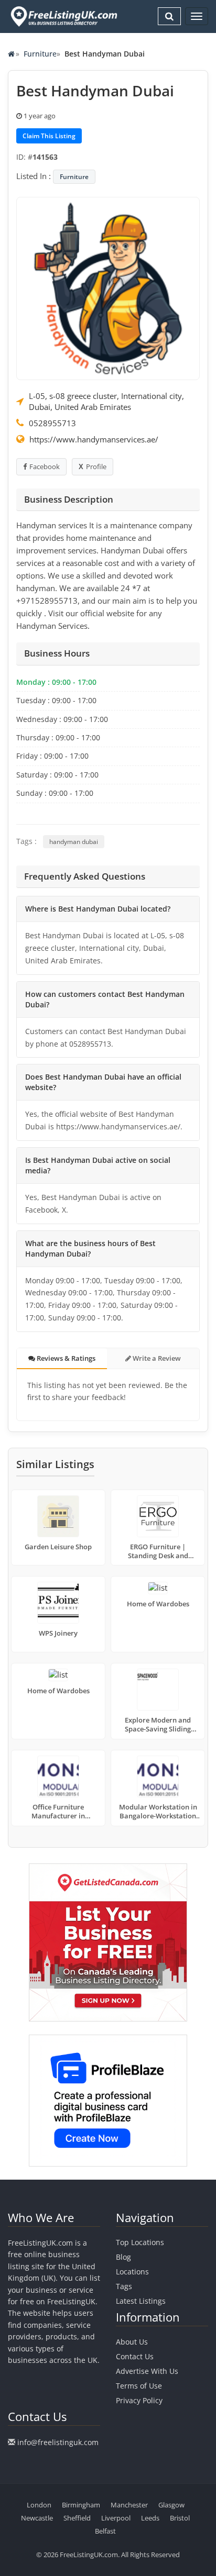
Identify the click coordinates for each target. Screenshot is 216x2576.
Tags (124, 2286)
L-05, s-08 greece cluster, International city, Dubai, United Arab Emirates (106, 401)
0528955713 (52, 423)
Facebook (45, 467)
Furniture (40, 54)
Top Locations (140, 2242)
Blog (123, 2257)
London (39, 2505)
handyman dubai (74, 842)
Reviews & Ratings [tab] (65, 1358)
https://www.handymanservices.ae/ (94, 439)
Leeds (150, 2518)
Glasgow (171, 2505)
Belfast (105, 2531)
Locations (132, 2272)
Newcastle (37, 2518)
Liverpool (116, 2518)
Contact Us (135, 2356)
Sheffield (77, 2518)
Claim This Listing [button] (49, 136)
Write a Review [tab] (156, 1358)
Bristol (180, 2518)
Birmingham (81, 2505)
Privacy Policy (139, 2400)
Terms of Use (139, 2386)
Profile (96, 467)
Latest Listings (141, 2301)
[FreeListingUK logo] (63, 16)
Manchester (129, 2505)
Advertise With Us (147, 2371)
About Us (132, 2342)
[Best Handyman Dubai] (108, 287)
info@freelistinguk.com (58, 2442)
